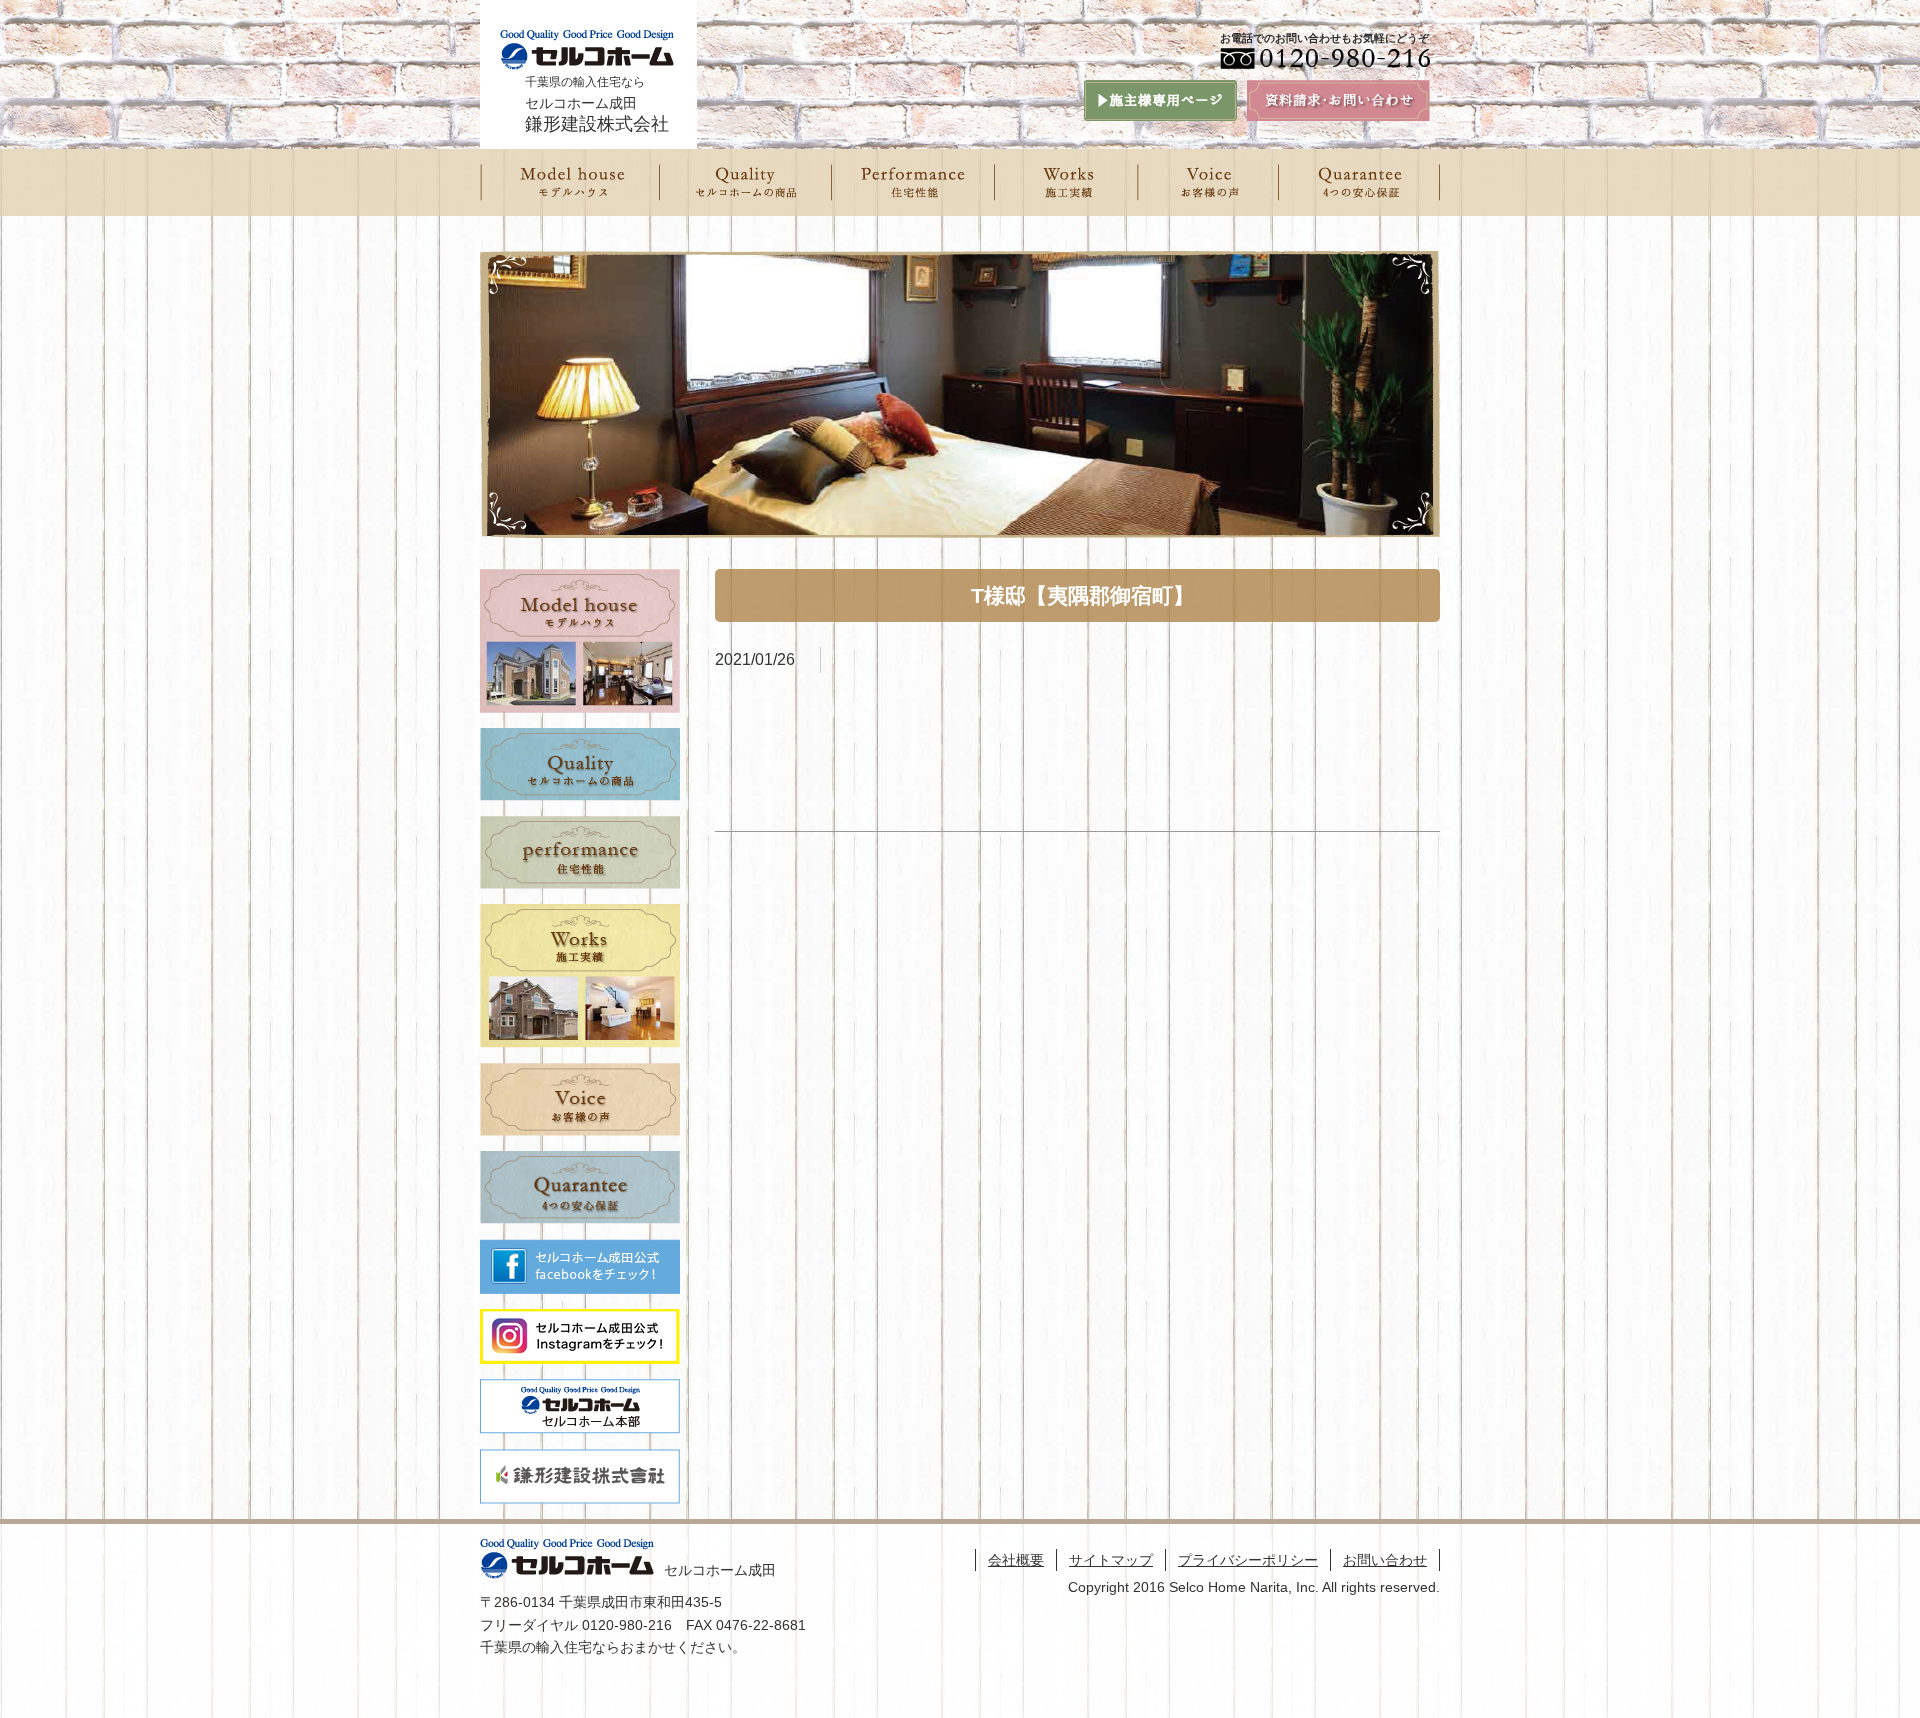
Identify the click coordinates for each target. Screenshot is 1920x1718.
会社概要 (1016, 1560)
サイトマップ (1111, 1560)
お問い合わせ (1385, 1560)
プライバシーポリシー (1248, 1560)
